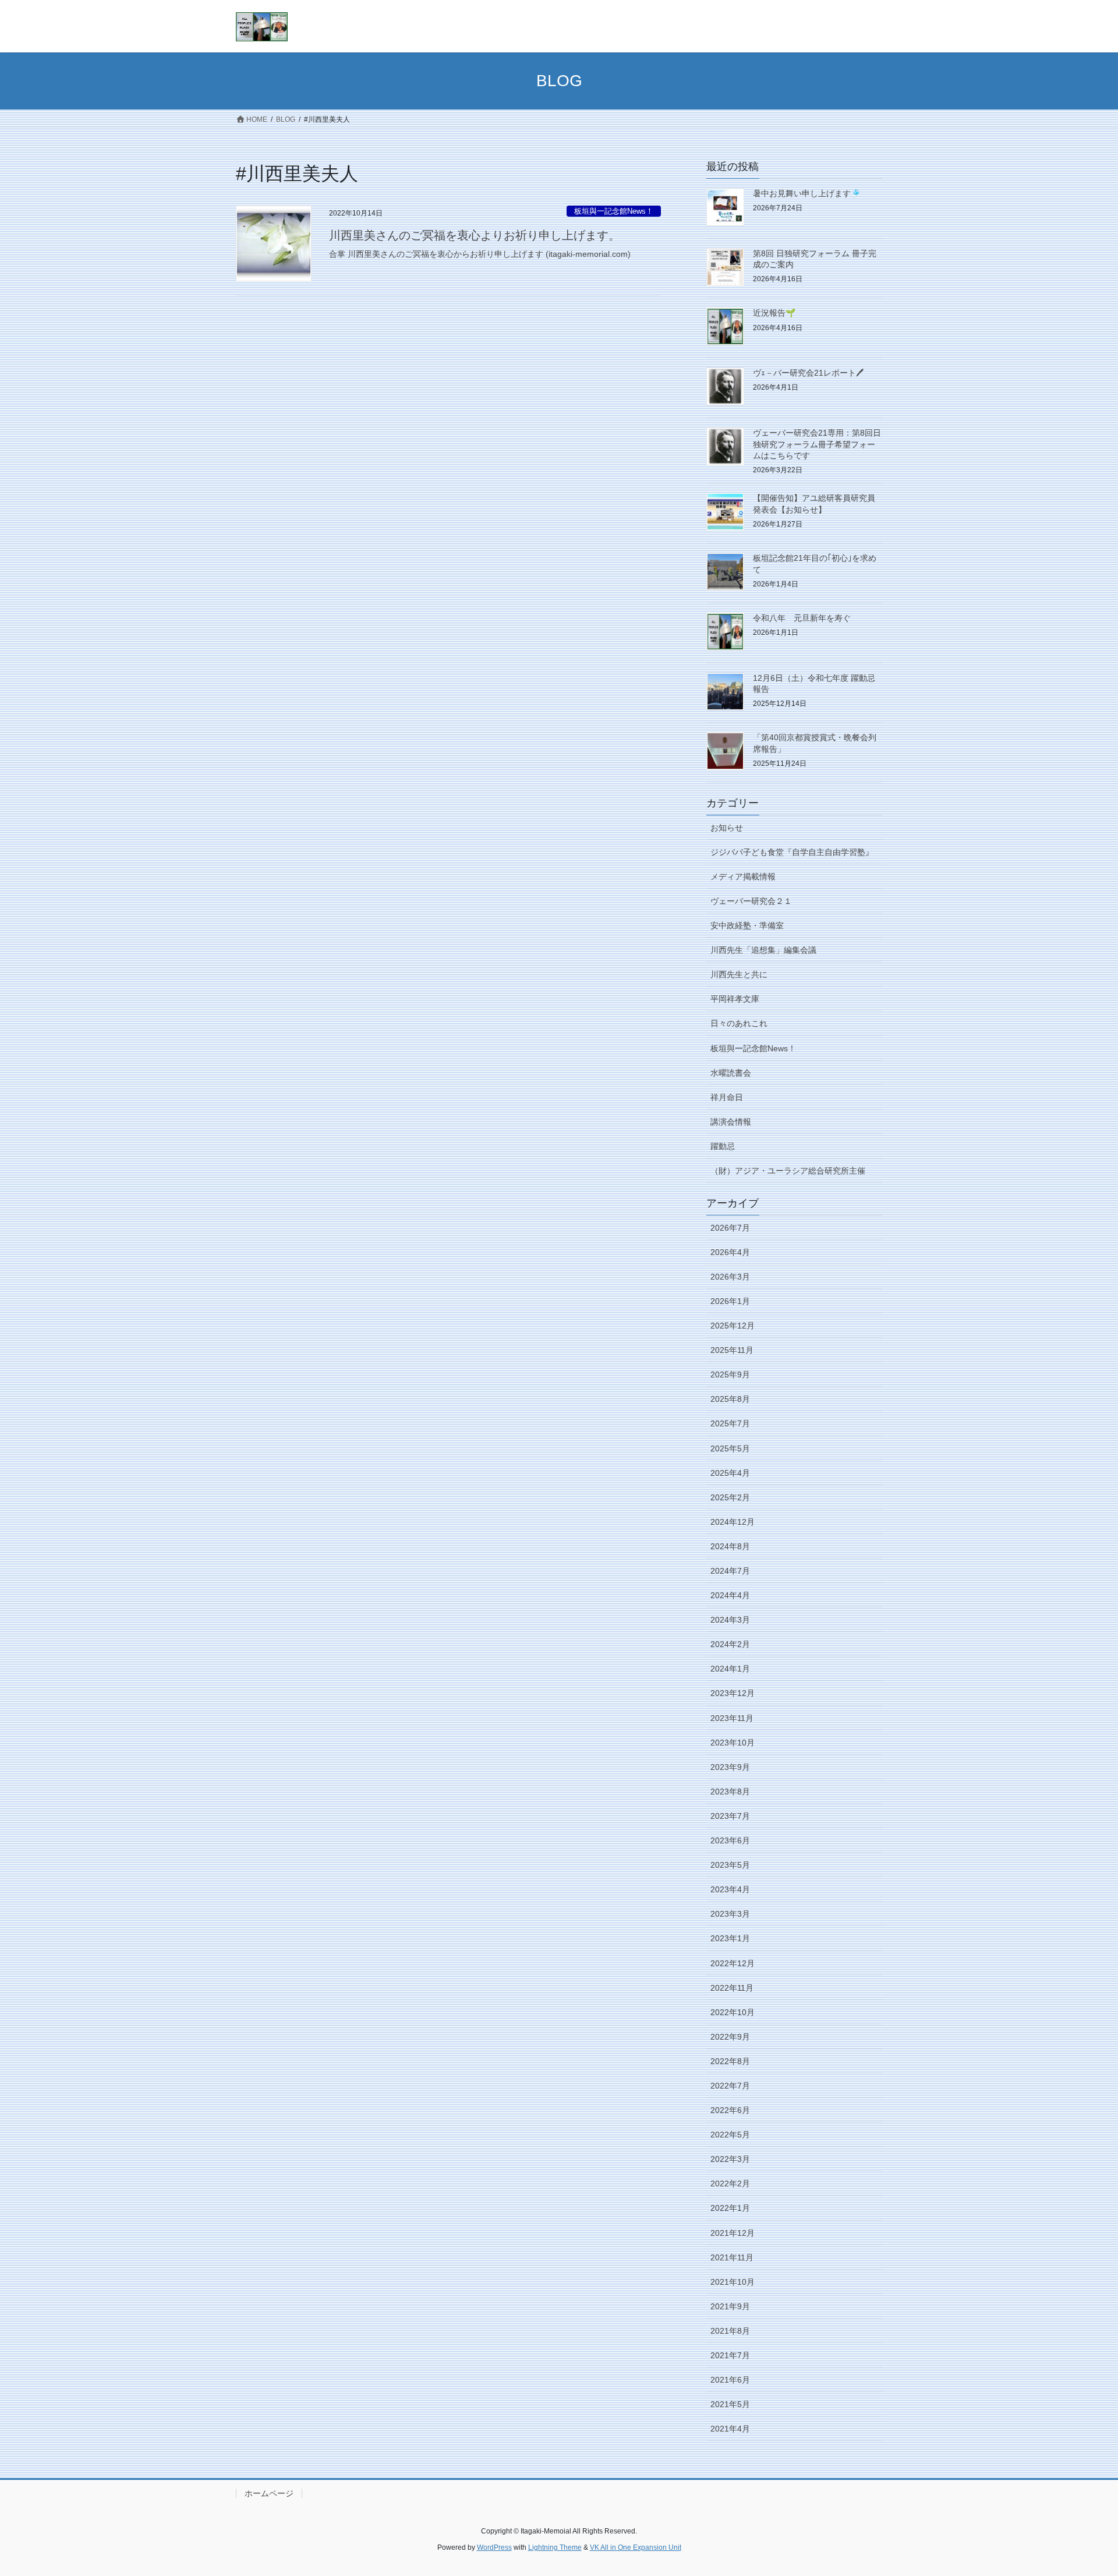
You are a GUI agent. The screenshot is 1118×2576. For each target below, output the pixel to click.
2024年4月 (730, 1595)
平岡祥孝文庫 (735, 999)
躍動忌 (723, 1146)
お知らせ (727, 828)
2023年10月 (733, 1743)
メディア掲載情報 (743, 877)
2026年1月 (730, 1301)
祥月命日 (727, 1097)
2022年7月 (730, 2086)
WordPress (494, 2547)
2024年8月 (730, 1546)
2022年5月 (730, 2135)
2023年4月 (730, 1889)
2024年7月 (730, 1571)
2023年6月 (730, 1840)
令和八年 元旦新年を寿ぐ (802, 618)
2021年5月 (730, 2404)
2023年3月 (730, 1914)
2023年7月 (730, 1816)
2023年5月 (730, 1865)
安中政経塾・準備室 (747, 925)
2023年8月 (730, 1791)
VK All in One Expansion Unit (636, 2547)
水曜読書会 (731, 1073)
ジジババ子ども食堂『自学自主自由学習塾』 (792, 852)
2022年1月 (730, 2208)
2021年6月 (730, 2380)
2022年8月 (730, 2061)
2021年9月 (730, 2306)
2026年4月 (730, 1252)
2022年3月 (730, 2159)
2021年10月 (733, 2282)
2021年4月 (730, 2429)
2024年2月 (730, 1644)
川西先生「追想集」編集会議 (763, 950)
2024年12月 (733, 1522)
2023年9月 (730, 1767)
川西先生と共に (739, 974)
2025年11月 (732, 1350)
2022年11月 (732, 1988)
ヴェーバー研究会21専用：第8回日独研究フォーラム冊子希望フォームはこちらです (817, 444)
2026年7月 (730, 1228)
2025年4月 (730, 1473)
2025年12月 (733, 1326)
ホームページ (269, 2493)
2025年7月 (730, 1423)
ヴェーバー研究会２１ (751, 901)
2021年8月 (730, 2331)
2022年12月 (733, 1963)
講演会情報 (731, 1122)
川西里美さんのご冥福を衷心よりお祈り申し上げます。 (475, 235)
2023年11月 (732, 1718)
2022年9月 (730, 2037)
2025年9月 (730, 1374)
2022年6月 (730, 2110)
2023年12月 (733, 1693)
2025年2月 (730, 1497)
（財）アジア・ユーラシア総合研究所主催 (788, 1171)
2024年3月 (730, 1620)
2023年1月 (730, 1938)
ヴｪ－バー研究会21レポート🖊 (808, 373)
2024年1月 (730, 1669)
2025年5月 (730, 1448)
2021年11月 (732, 2257)
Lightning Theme (555, 2547)
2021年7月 (730, 2355)
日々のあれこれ (739, 1023)
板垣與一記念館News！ (614, 211)
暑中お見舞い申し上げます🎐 (807, 193)
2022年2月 (730, 2183)
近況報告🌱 (774, 313)
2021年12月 (733, 2233)
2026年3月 (730, 1277)
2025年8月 (730, 1399)
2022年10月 (733, 2012)
